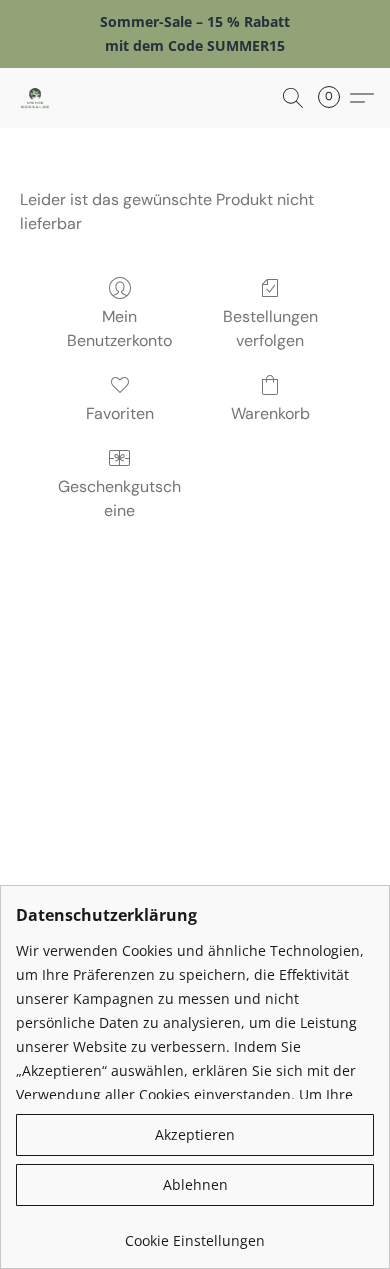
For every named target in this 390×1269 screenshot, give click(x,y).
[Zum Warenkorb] (335, 98)
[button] (36, 98)
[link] (195, 1233)
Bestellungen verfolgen (270, 328)
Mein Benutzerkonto (119, 328)
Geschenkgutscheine (119, 498)
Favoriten (120, 413)
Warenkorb (270, 413)
